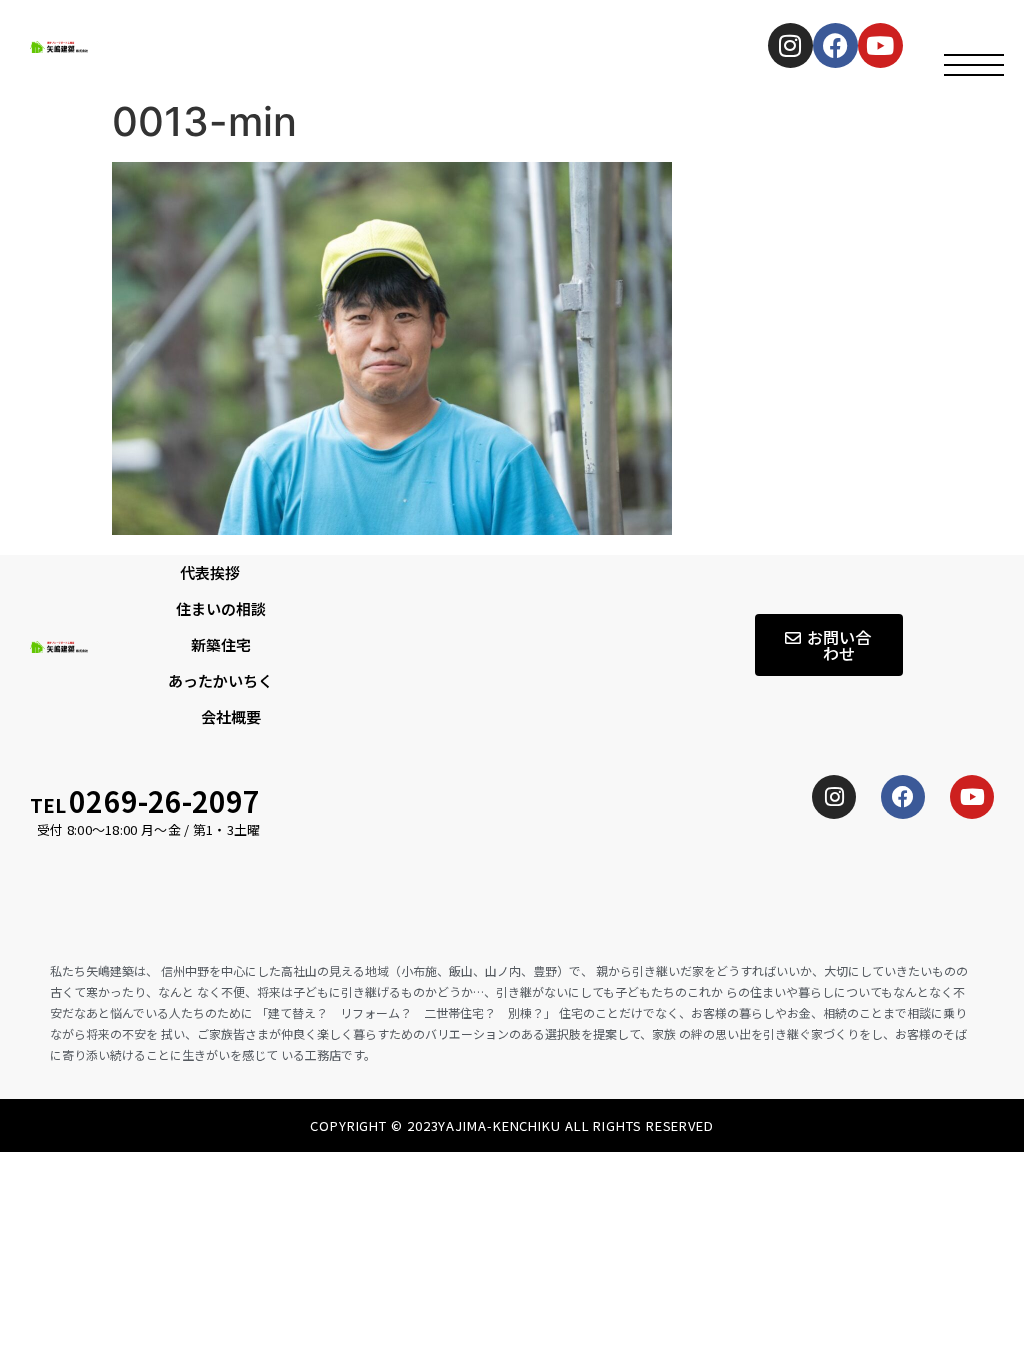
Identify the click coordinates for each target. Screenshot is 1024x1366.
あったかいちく (220, 680)
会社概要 (231, 716)
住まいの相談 (221, 608)
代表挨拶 (210, 572)
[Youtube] (972, 797)
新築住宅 (221, 644)
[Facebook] (835, 45)
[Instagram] (790, 45)
